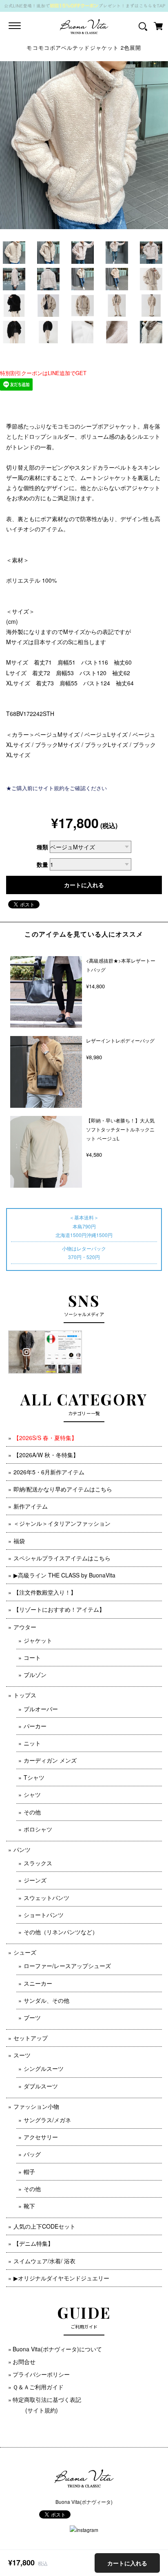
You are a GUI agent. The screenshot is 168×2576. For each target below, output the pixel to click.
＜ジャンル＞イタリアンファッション (62, 1523)
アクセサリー (41, 2137)
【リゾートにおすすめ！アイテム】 (59, 1609)
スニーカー (38, 1983)
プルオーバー (41, 1709)
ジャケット (38, 1640)
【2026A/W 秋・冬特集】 (46, 1455)
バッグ (32, 2154)
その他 (32, 1812)
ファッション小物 (36, 2106)
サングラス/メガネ (47, 2120)
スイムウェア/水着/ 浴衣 (44, 2261)
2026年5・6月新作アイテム (49, 1472)
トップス (25, 1695)
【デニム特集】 (33, 2243)
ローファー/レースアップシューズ (67, 1966)
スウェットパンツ (46, 1898)
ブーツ (32, 2017)
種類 (42, 847)
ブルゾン (35, 1675)
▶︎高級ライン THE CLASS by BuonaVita (64, 1575)
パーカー (35, 1726)
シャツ (32, 1794)
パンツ (22, 1849)
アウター (25, 1627)
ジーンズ (35, 1880)
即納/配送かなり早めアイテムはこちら (63, 1489)
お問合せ (24, 2362)
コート (32, 1657)
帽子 (29, 2172)
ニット (32, 1743)
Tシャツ (34, 1777)
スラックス (38, 1863)
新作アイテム (31, 1506)
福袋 (19, 1541)
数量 (42, 864)
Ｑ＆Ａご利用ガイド (38, 2387)
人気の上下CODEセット (44, 2226)
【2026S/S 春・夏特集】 (45, 1438)
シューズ (25, 1952)
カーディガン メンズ (50, 1760)
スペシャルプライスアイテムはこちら (62, 1558)
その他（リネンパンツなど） (61, 1932)
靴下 (29, 2206)
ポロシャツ (38, 1829)
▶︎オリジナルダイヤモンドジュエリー (61, 2278)
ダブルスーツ (41, 2086)
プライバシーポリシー (41, 2374)
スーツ (22, 2055)
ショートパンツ (44, 1915)
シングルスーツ (44, 2068)
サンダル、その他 (46, 2000)
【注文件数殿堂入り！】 (45, 1592)
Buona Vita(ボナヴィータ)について (57, 2349)
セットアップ (31, 2038)
